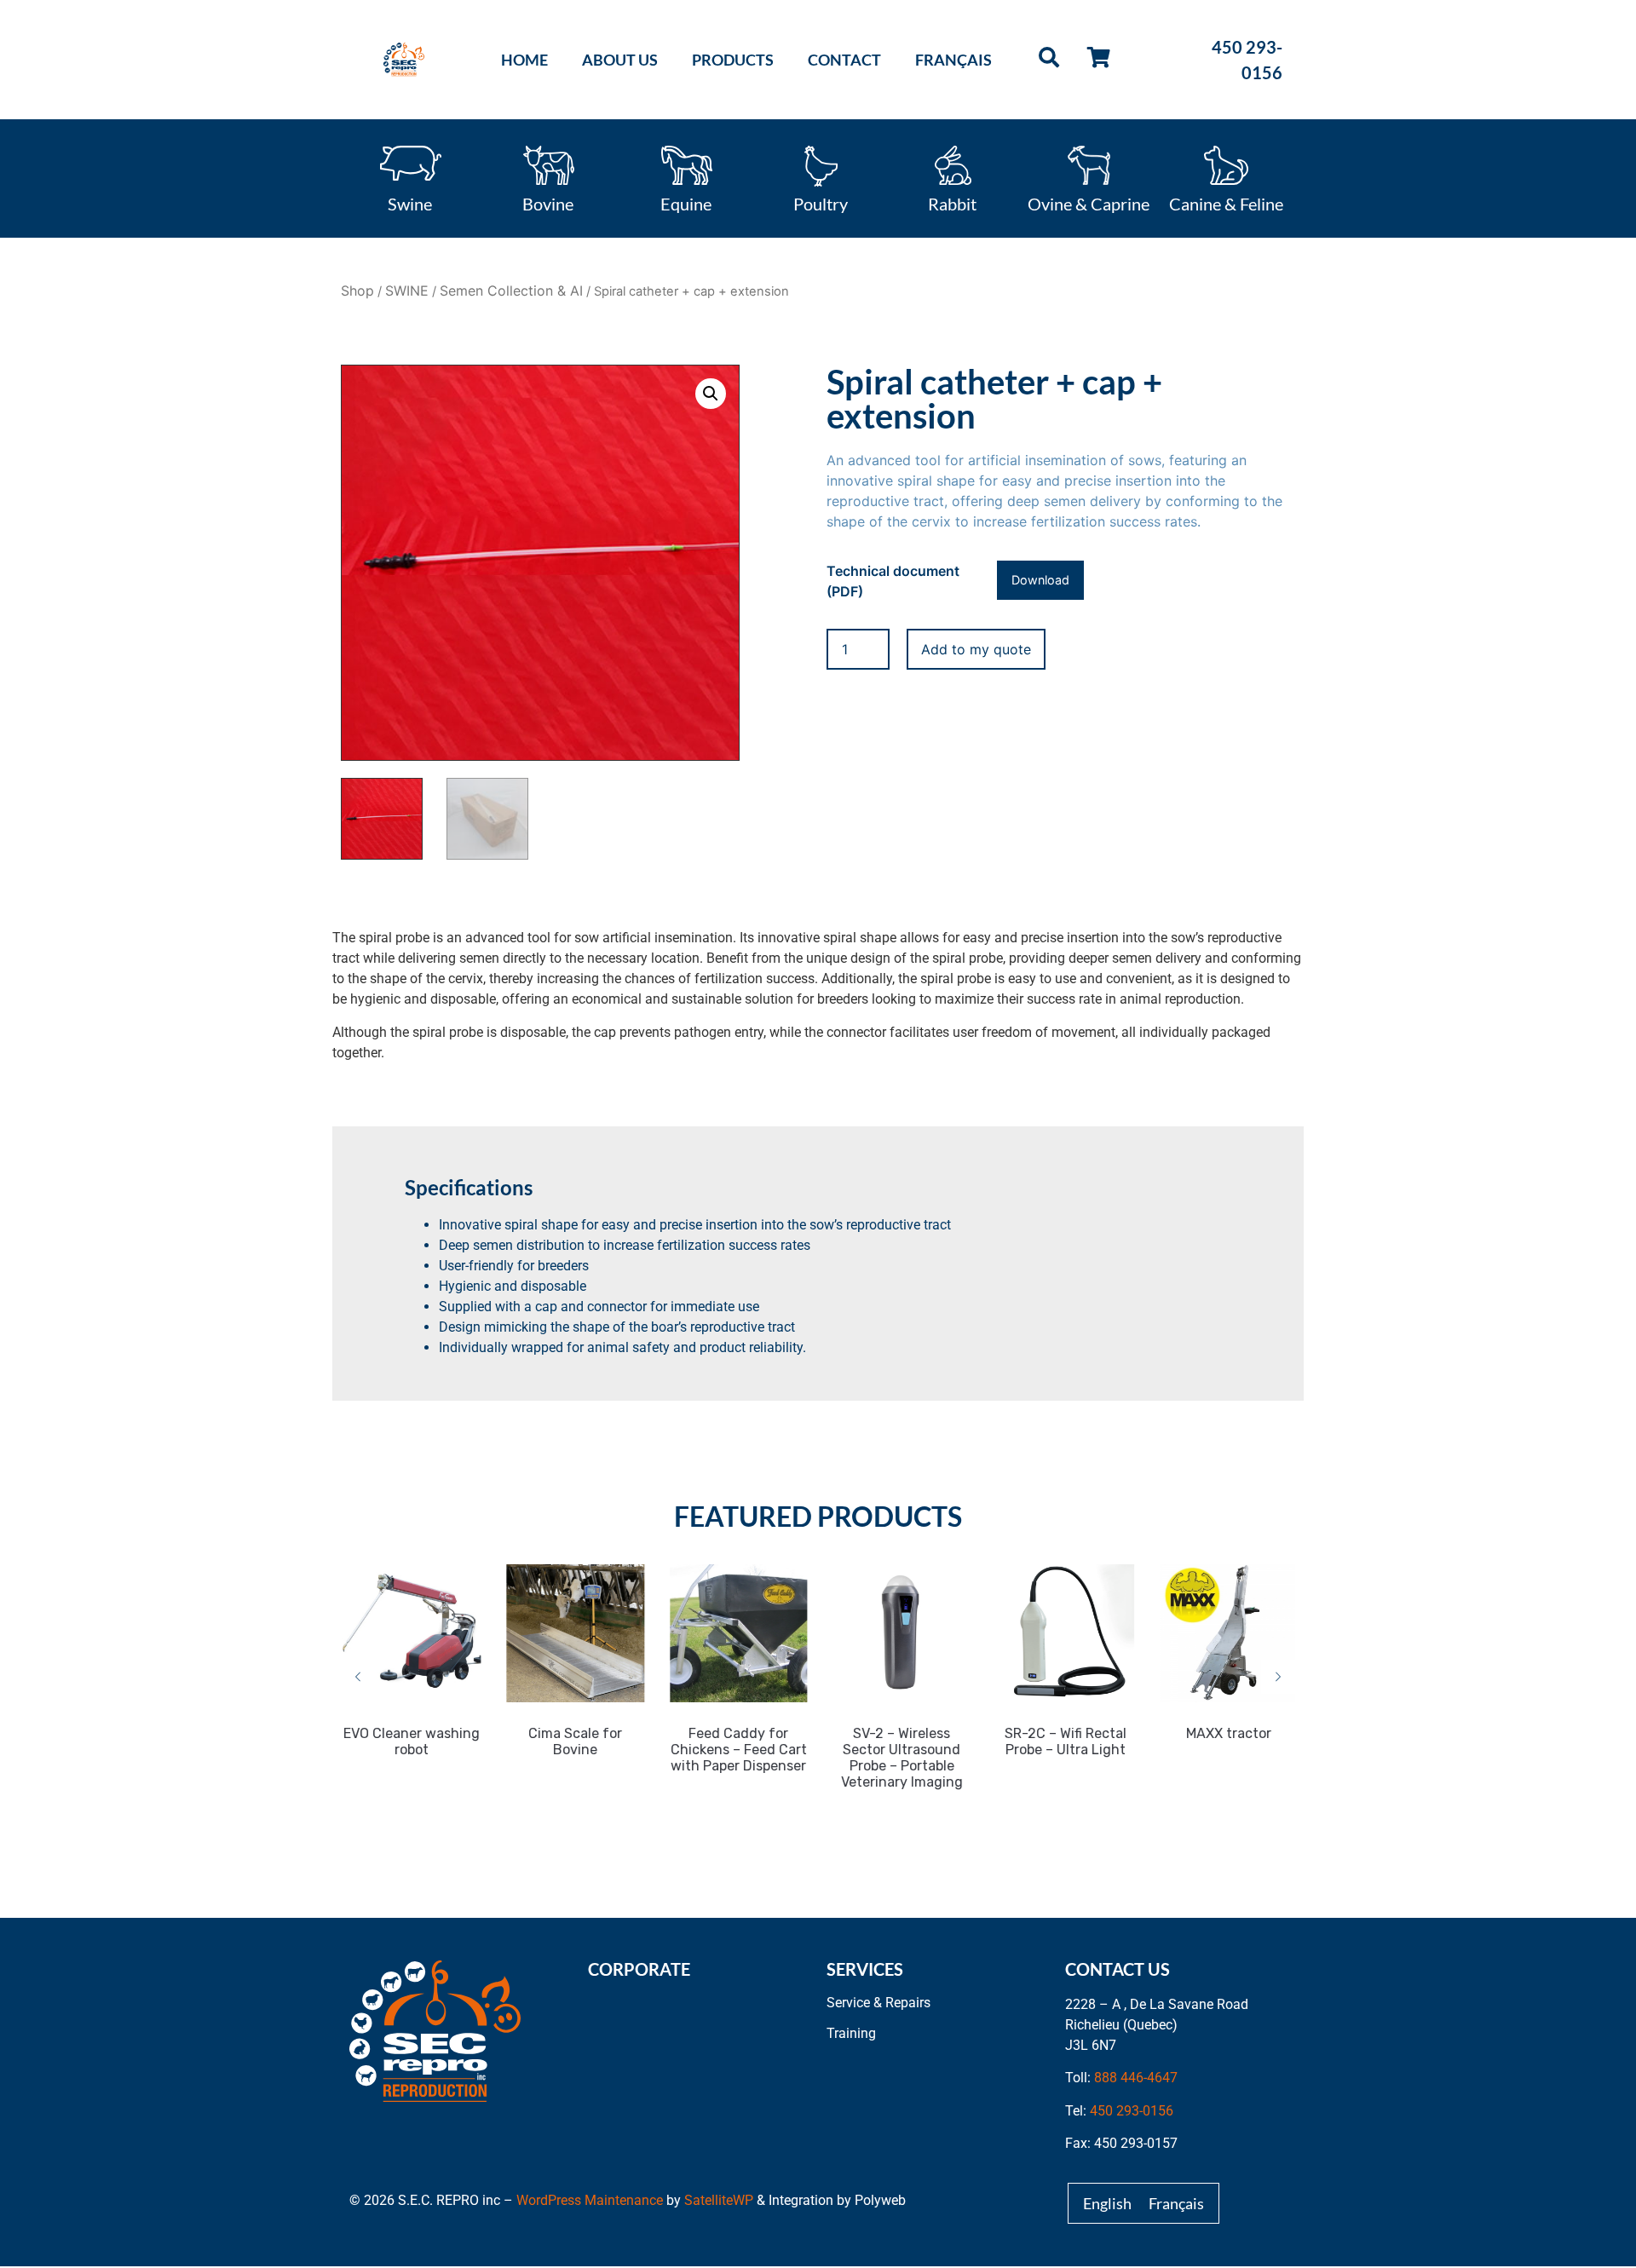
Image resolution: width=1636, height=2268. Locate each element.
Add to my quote (976, 649)
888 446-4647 (1136, 2078)
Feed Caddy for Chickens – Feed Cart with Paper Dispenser (736, 1750)
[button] (711, 394)
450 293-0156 (1132, 2111)
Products (733, 60)
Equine (686, 203)
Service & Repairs (878, 2003)
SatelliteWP (719, 2200)
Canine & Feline (1226, 203)
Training (851, 2033)
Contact (844, 60)
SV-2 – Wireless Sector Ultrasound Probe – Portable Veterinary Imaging (899, 1758)
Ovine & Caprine (1089, 203)
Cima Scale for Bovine (573, 1741)
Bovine (548, 203)
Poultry (821, 203)
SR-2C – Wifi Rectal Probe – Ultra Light (1063, 1741)
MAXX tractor (1226, 1733)
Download (1040, 580)
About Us (620, 60)
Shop (357, 291)
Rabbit (952, 203)
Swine (410, 203)
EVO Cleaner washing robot (410, 1741)
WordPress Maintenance (590, 2200)
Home (524, 60)
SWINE (407, 291)
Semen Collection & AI (511, 291)
